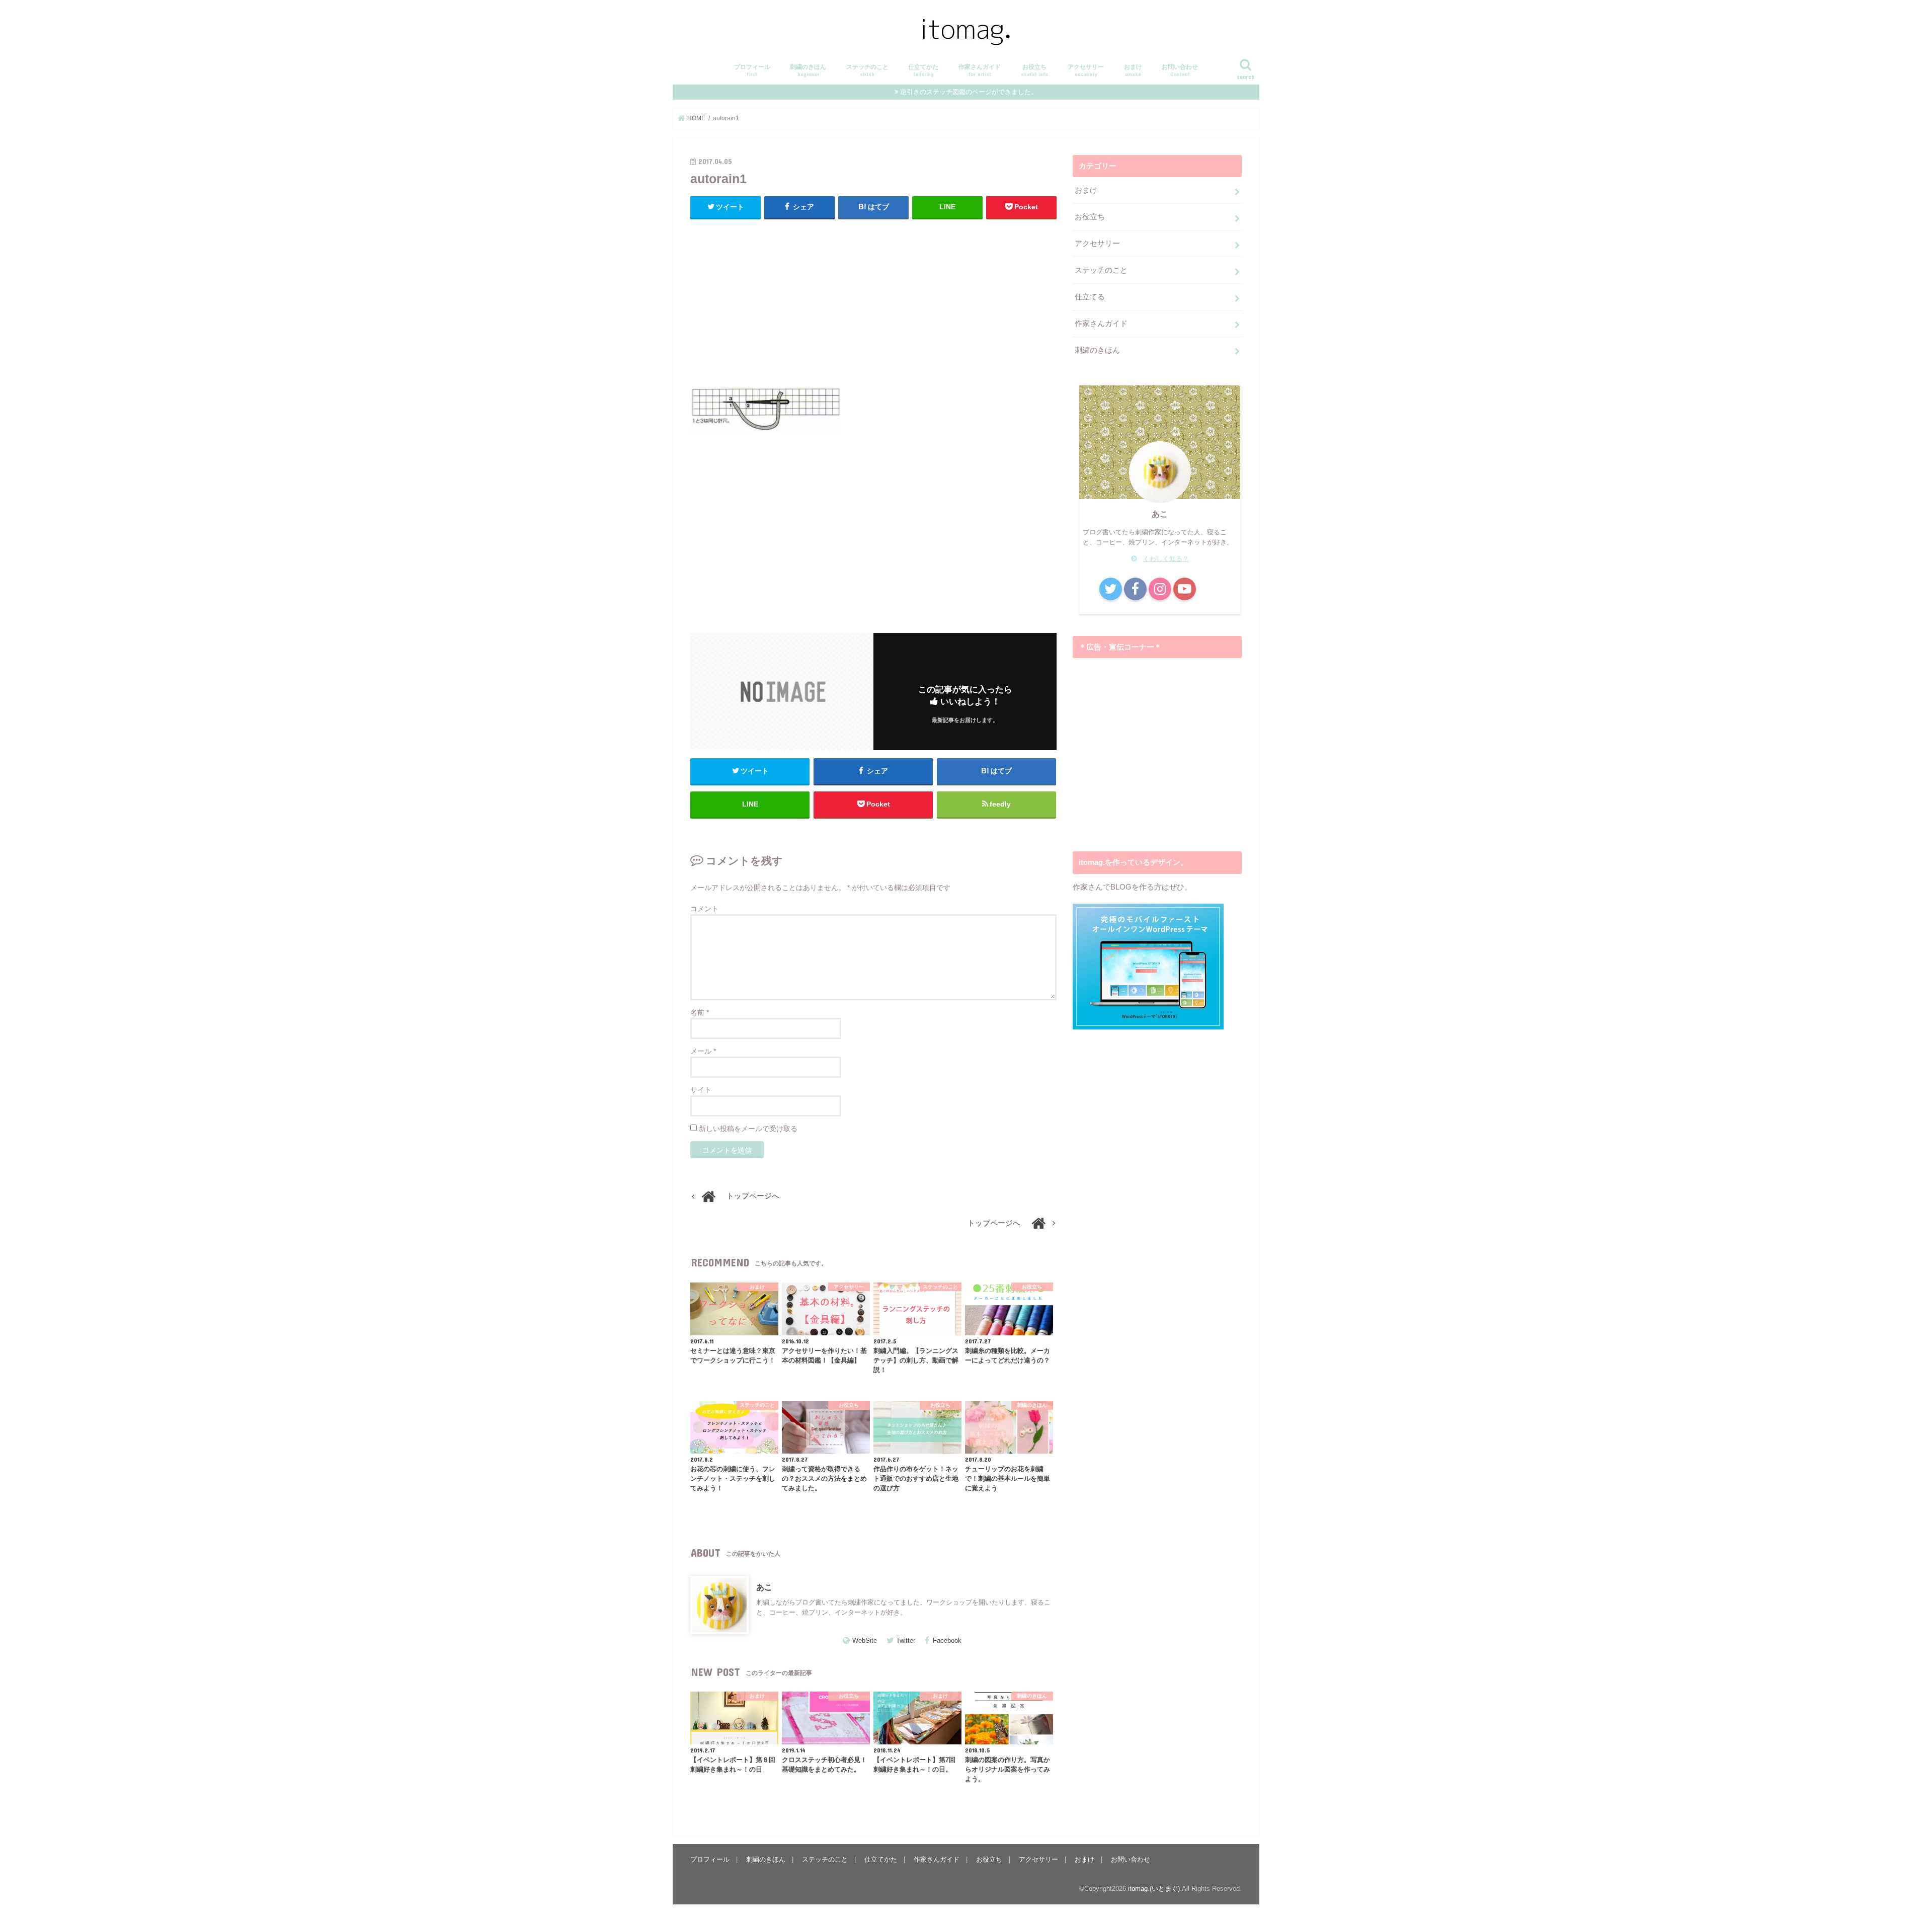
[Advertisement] (873, 300)
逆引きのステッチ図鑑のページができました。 (969, 92)
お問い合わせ (1180, 70)
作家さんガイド (980, 70)
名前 (700, 1012)
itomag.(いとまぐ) (1154, 1889)
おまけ (1133, 70)
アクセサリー (1086, 70)
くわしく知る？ (1166, 559)
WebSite (865, 1640)
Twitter (906, 1640)
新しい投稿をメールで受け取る (748, 1129)
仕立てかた (923, 70)
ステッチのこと (867, 70)
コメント (704, 909)
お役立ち (1034, 70)
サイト (701, 1090)
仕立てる (1090, 297)
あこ (764, 1587)
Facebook (947, 1640)
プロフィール (752, 70)
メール (703, 1051)
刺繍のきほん (808, 70)
